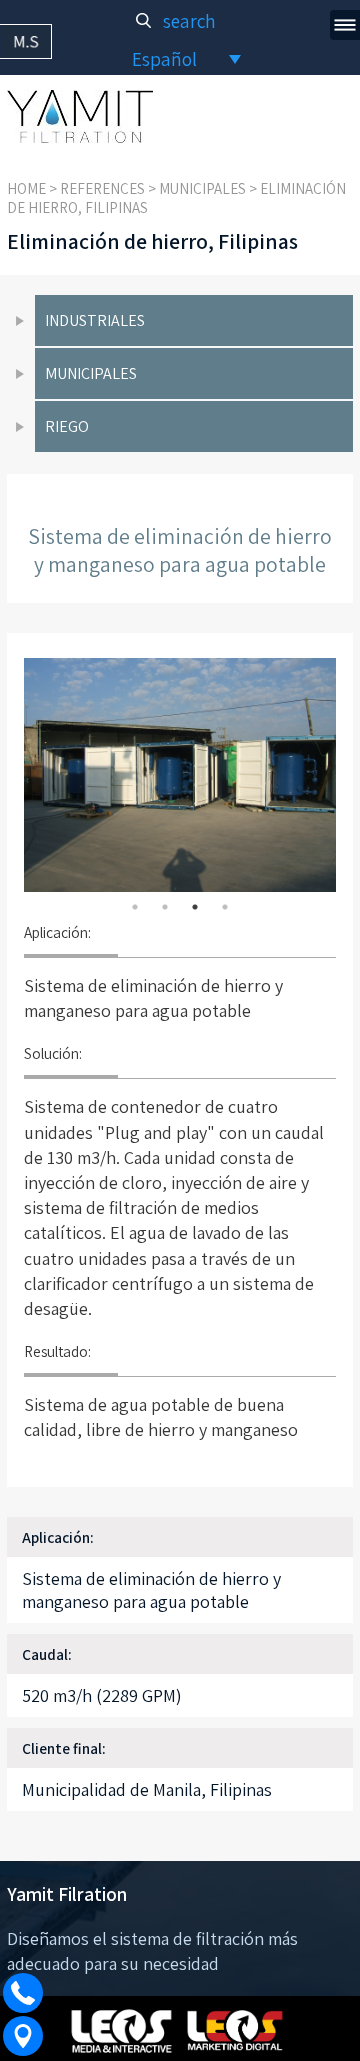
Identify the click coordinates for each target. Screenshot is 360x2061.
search (187, 21)
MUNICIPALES (202, 188)
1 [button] (135, 907)
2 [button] (165, 907)
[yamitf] (80, 116)
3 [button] (195, 907)
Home (26, 188)
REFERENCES (102, 188)
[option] (180, 775)
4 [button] (225, 907)
